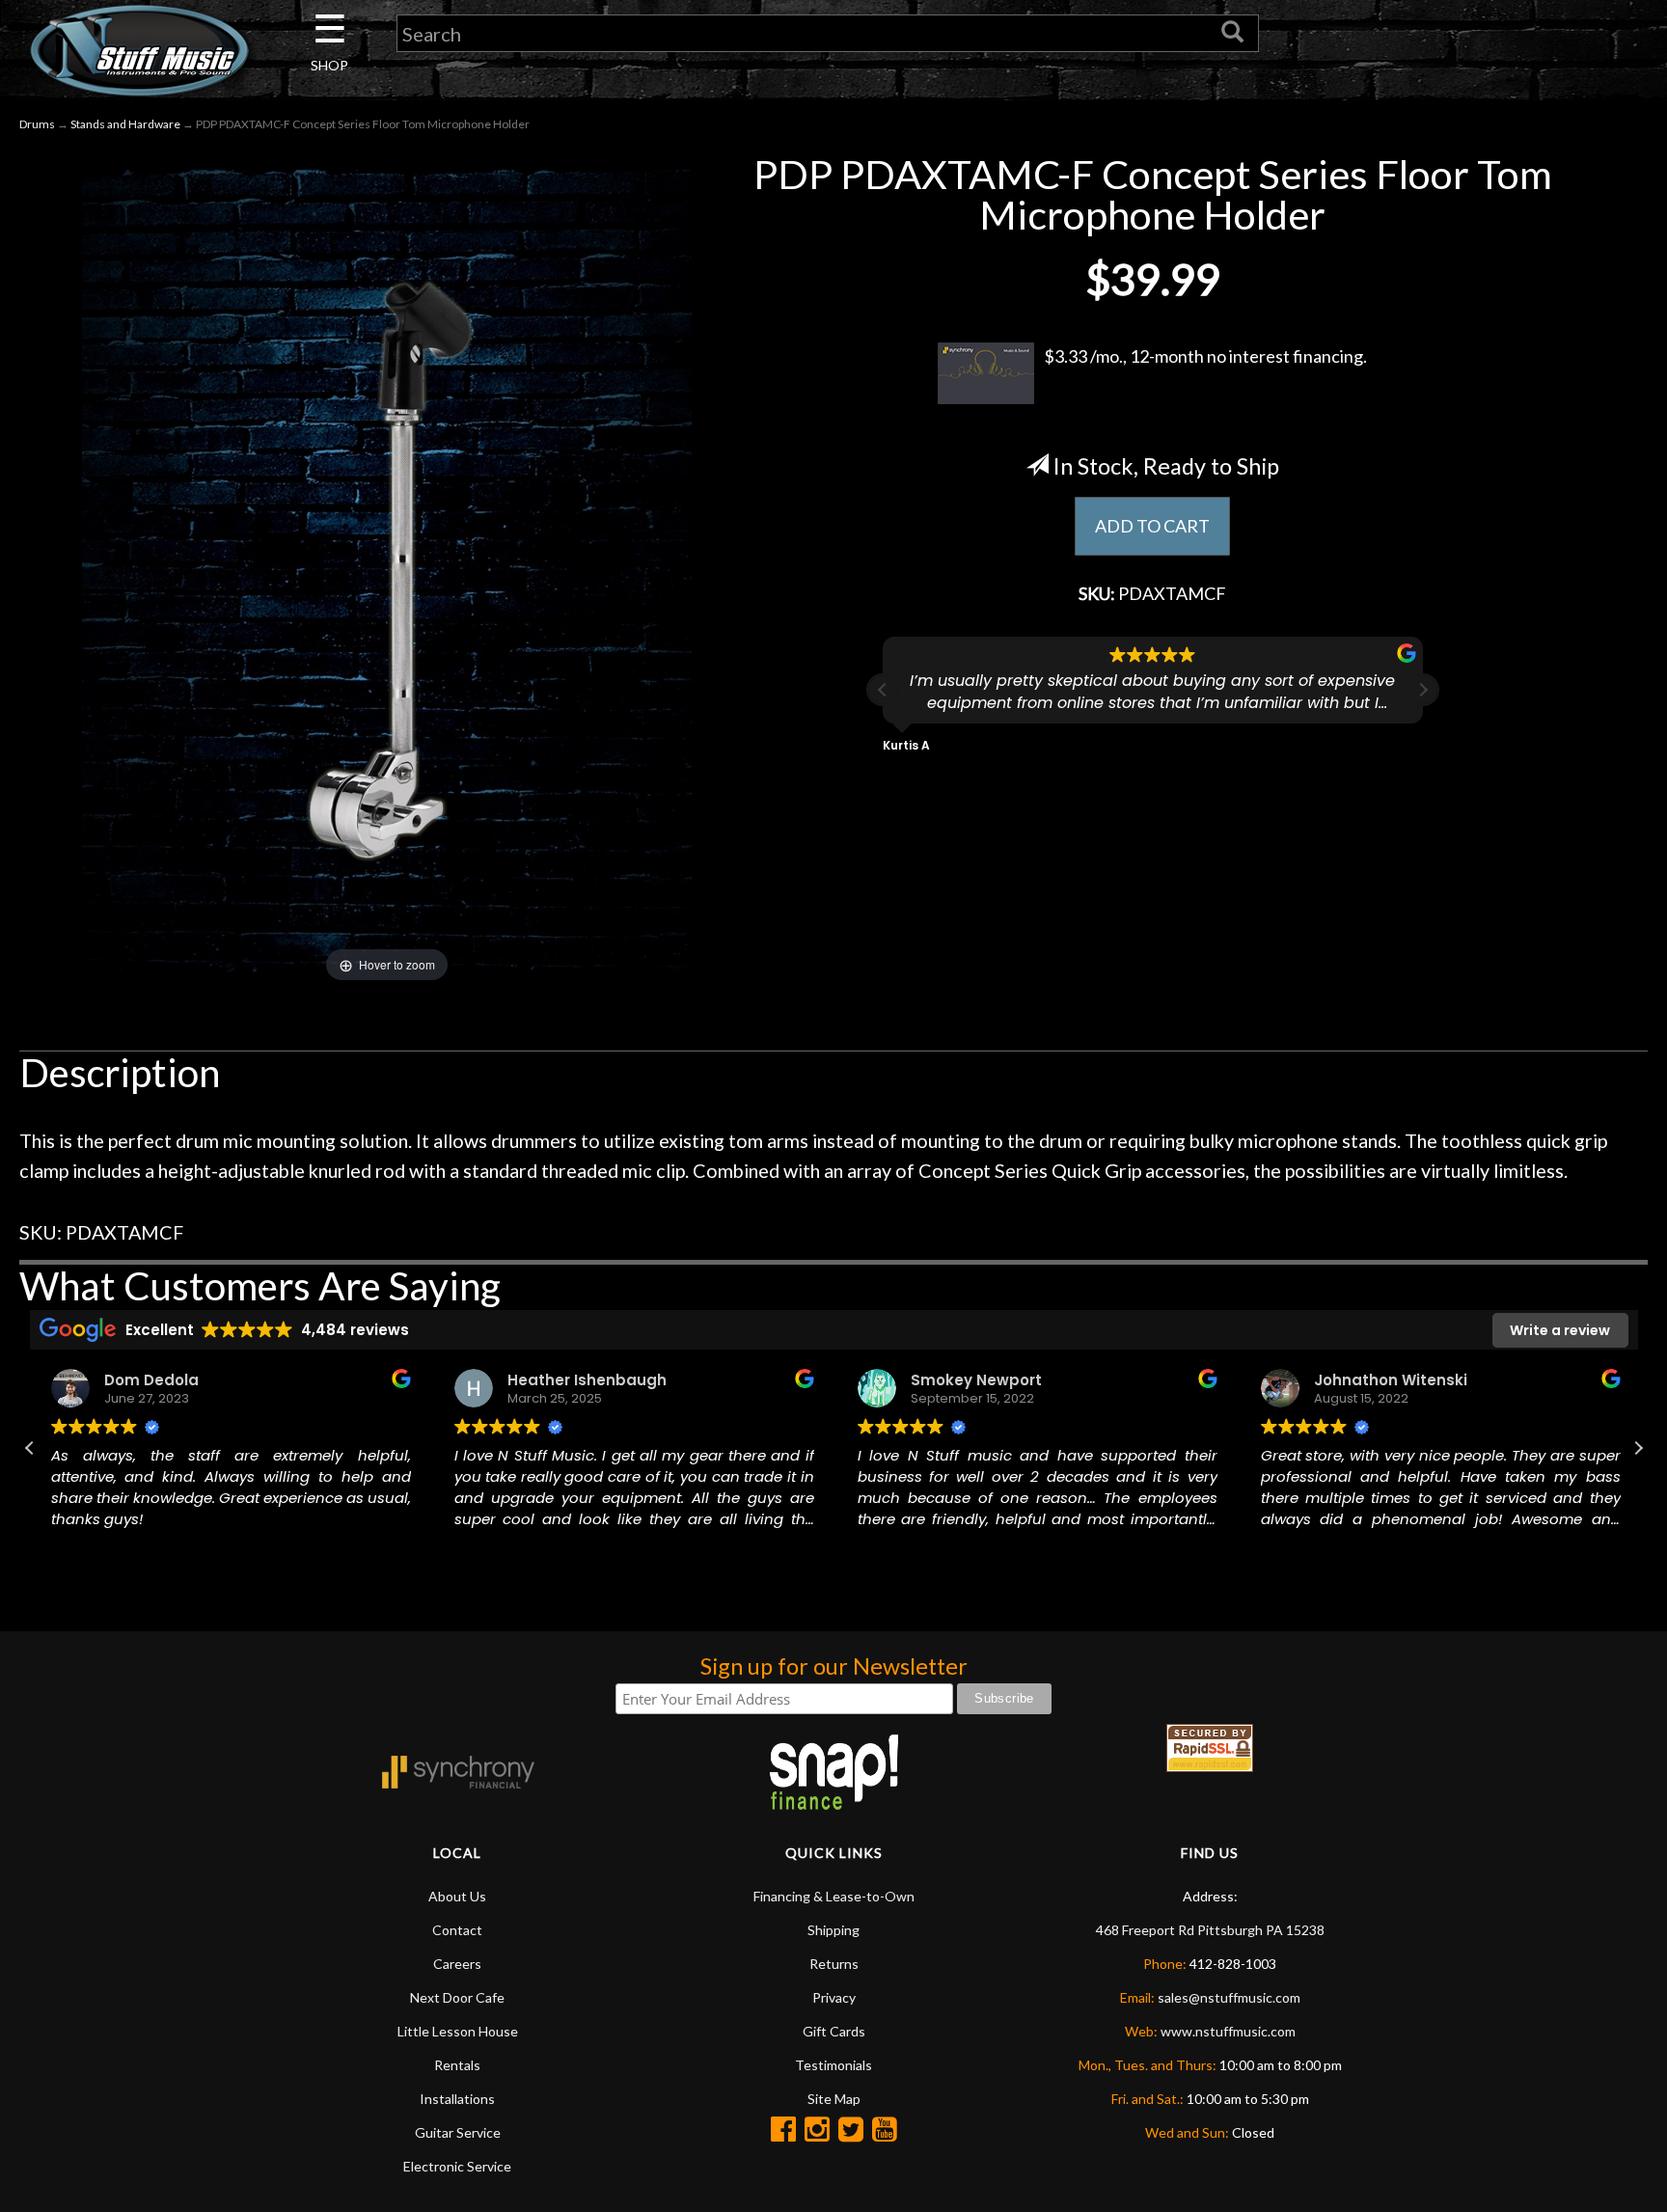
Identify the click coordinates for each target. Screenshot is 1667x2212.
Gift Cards (834, 2031)
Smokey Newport (974, 1380)
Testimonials (833, 2065)
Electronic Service (457, 2166)
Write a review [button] (1560, 1330)
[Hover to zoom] (387, 568)
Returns (834, 1964)
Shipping (833, 1930)
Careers (457, 1964)
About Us (457, 1896)
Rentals (457, 2065)
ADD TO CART (1152, 526)
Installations (457, 2099)
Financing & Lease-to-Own (834, 1896)
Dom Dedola (150, 1380)
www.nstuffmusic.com (1228, 2031)
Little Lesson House (458, 2031)
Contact (457, 1930)
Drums (37, 124)
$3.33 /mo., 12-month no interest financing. (1205, 356)
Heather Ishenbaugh (585, 1380)
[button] (1423, 690)
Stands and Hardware (125, 124)
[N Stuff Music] (139, 50)
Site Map (834, 2099)
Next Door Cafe (457, 1997)
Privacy (834, 1997)
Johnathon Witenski (1389, 1380)
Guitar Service (458, 2132)
